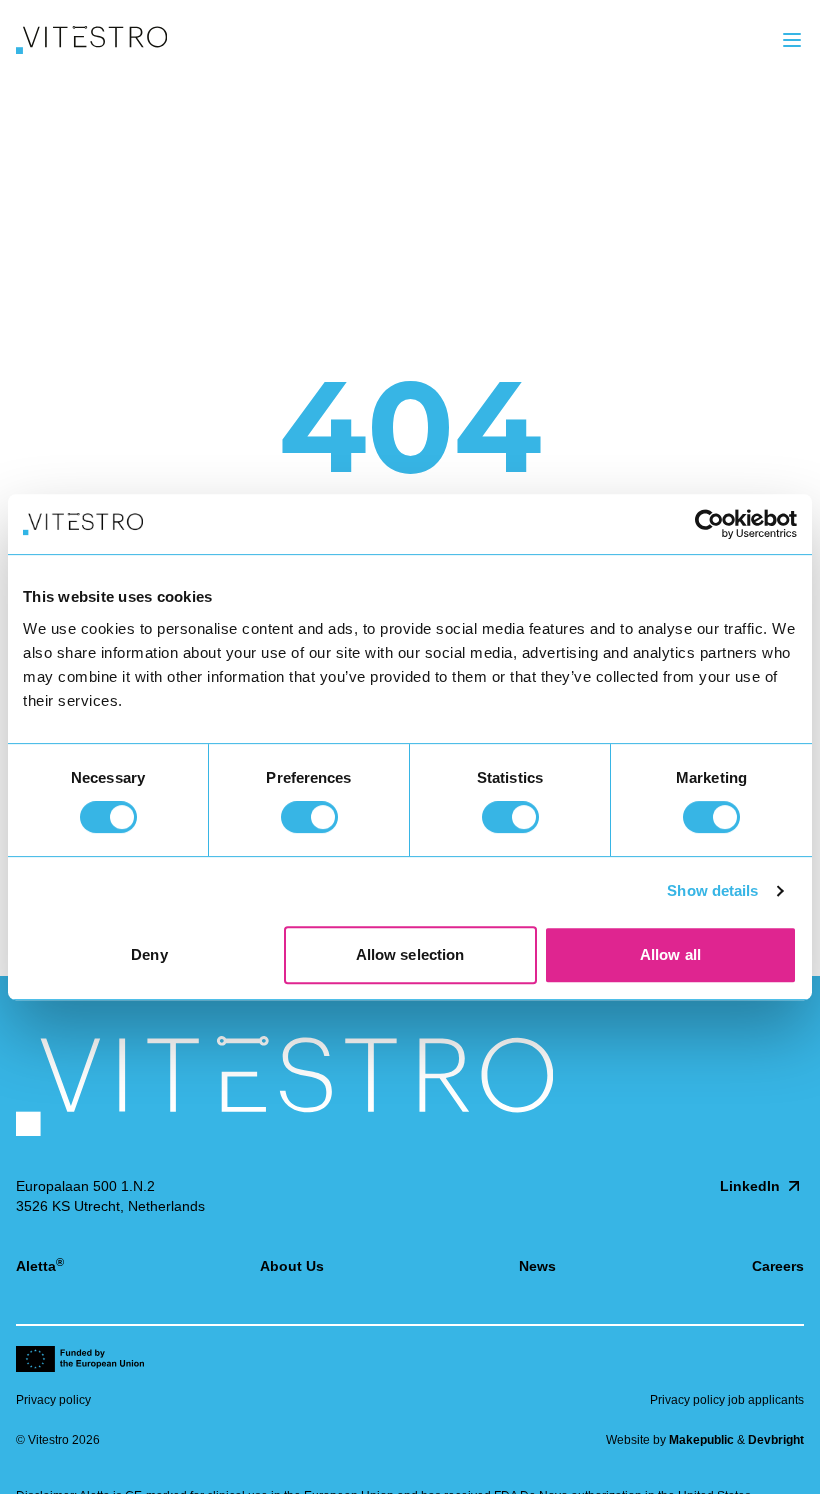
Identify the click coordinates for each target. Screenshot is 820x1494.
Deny (149, 954)
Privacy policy (53, 1400)
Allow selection (410, 954)
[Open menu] (792, 40)
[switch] (309, 817)
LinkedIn (750, 1186)
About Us (292, 1266)
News (537, 1266)
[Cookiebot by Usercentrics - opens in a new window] (709, 524)
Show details (712, 890)
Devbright (776, 1440)
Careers (778, 1266)
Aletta (40, 1265)
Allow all (670, 954)
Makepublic (701, 1440)
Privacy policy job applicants (727, 1400)
